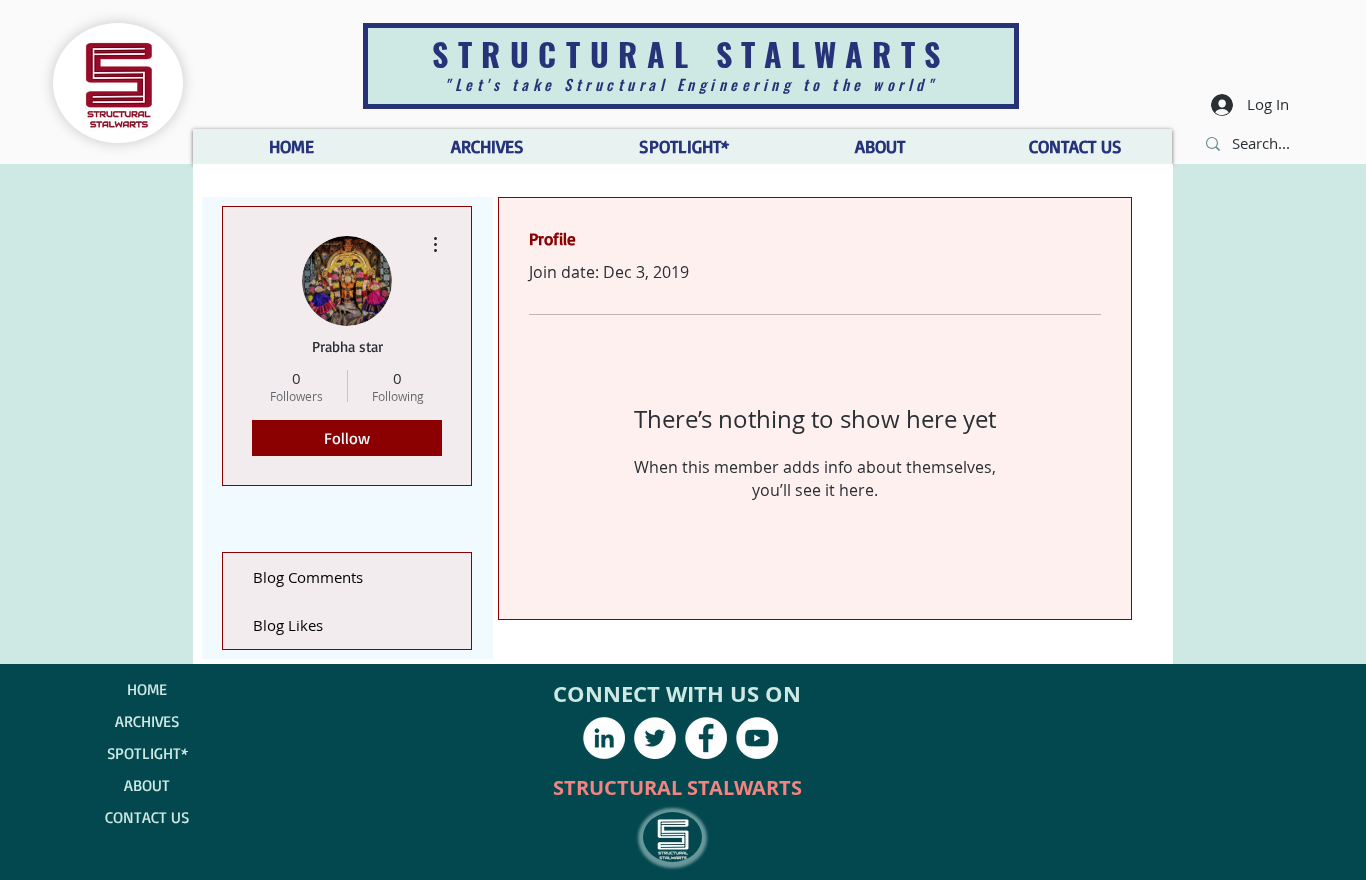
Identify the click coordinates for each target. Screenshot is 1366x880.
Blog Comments (308, 577)
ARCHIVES (147, 721)
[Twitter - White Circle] (655, 738)
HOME (147, 689)
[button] (879, 146)
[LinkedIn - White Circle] (604, 738)
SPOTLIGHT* (147, 753)
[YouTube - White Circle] (757, 738)
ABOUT (147, 785)
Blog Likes (288, 625)
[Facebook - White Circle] (706, 738)
